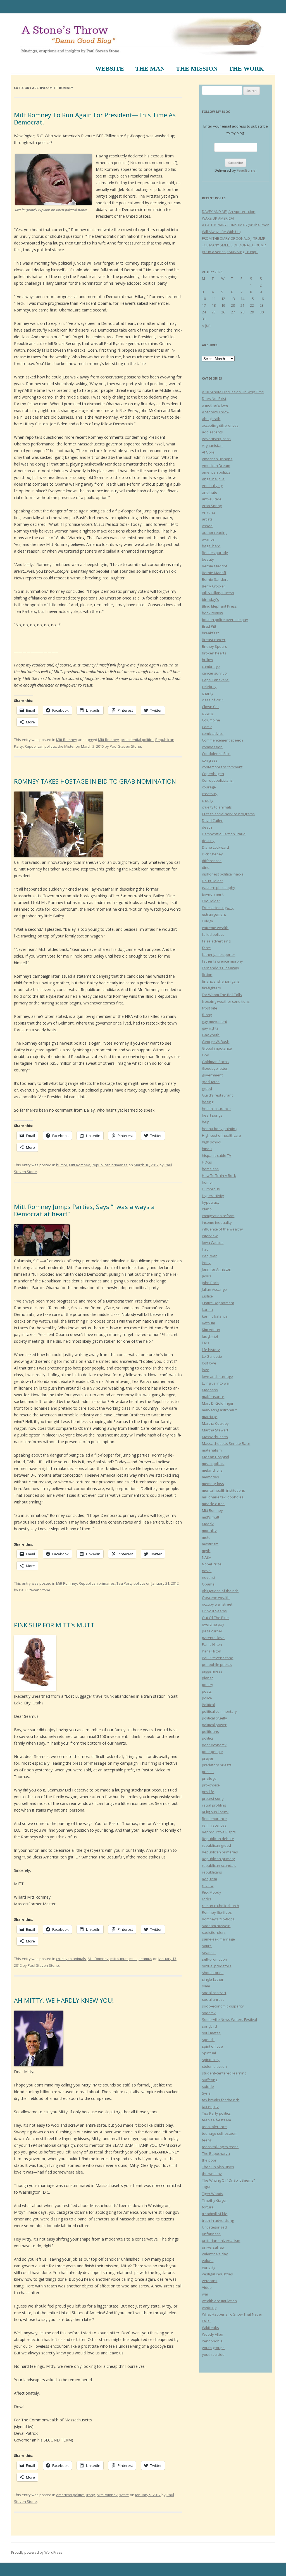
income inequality (217, 1222)
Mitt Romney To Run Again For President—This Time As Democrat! (95, 118)
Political (208, 1705)
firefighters (211, 988)
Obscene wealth (216, 1598)
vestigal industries (217, 2274)
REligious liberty (215, 1812)
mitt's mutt (119, 1959)
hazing (208, 1102)
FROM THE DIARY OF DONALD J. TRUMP (234, 238)
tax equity (210, 2107)
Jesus (207, 1276)
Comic (207, 727)
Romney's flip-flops (218, 1919)
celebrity (209, 687)
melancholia (212, 1470)
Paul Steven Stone (125, 746)
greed (207, 1088)
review (208, 1886)
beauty (208, 559)
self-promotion (214, 1959)
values (208, 2261)
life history (211, 1350)
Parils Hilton (212, 1644)
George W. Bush (216, 1042)
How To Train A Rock (219, 1176)
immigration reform (218, 1216)
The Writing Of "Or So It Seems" (228, 2180)
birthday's (210, 599)
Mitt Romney (67, 740)
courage (209, 787)
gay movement (214, 1021)
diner (206, 867)
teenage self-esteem (220, 2133)
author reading (215, 533)
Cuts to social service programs (228, 814)
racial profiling (214, 1805)
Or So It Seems (214, 1611)
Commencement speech (222, 740)
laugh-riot (210, 1336)
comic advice (213, 733)
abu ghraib (211, 419)
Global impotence (217, 1048)
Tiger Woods (213, 2194)
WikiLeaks (210, 2328)
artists (207, 519)
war (205, 2294)
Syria (206, 2093)
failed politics (213, 934)
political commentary (219, 1711)
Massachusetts (215, 1437)
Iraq (205, 1249)
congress (210, 760)
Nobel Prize (212, 1564)
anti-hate (210, 492)
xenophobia (212, 2341)
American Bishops (217, 459)
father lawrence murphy (222, 961)
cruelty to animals (71, 1959)
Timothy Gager (214, 2200)
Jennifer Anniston (217, 1269)
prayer (208, 1758)
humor (62, 1165)
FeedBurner (247, 170)
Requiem (209, 1879)
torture (208, 2207)
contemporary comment (222, 767)
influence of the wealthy (222, 1229)
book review (212, 613)
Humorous (211, 1189)
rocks (207, 1899)
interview (210, 1236)
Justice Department (218, 1303)
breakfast (210, 633)
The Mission (197, 69)
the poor (209, 2160)
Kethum (208, 1323)
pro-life (208, 1792)
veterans (210, 2281)
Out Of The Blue (215, 1618)
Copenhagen (213, 774)
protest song (213, 1798)
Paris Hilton (212, 1651)
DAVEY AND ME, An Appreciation (229, 212)
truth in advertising (218, 2220)
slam (206, 1986)
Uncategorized (214, 2227)
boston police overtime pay (225, 620)
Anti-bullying (212, 486)
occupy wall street (217, 1604)
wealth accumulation (219, 2301)
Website (110, 69)
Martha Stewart (215, 1430)
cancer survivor (215, 673)
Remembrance (214, 1819)
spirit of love (212, 2046)
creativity (210, 794)
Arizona (208, 512)
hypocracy (211, 1202)
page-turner (212, 1631)
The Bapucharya (216, 2153)
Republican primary (218, 1859)
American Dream (216, 466)
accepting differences (220, 425)
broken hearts (214, 653)
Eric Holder (211, 901)
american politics (70, 2495)
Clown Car (210, 707)
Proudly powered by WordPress (37, 2552)
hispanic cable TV (217, 1155)
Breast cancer (214, 640)
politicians (210, 1731)
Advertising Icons (216, 439)
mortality (209, 1531)
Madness (210, 1390)
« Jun (206, 325)
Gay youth (211, 1035)
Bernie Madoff (214, 573)
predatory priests (217, 1765)
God (206, 1055)
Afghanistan (212, 445)
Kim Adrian (211, 1330)
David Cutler (212, 821)
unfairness (211, 2234)
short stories (213, 1973)
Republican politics (40, 746)
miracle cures (213, 1504)
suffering (210, 2080)
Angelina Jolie (213, 479)
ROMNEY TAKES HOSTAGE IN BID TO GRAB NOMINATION (95, 781)
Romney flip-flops (217, 1912)
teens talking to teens (220, 2147)
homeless (210, 1169)
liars (206, 1343)
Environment (213, 894)
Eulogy (208, 921)
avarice (208, 539)
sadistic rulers (214, 1932)
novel (207, 1571)
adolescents (212, 432)
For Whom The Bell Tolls (222, 995)
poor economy (214, 1745)
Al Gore (208, 452)
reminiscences (214, 1825)
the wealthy (212, 2174)
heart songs (212, 1115)
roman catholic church (221, 1906)
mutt (133, 1959)
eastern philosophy (219, 888)
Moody (208, 1524)
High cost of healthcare (221, 1135)
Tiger (206, 2187)
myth (206, 1551)
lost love (209, 1363)
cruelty (208, 800)
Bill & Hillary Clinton (218, 593)
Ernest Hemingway (218, 908)
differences (212, 861)
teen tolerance (214, 2127)
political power (214, 1725)
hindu (207, 1149)
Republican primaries (110, 1165)
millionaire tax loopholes (223, 1497)
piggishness (212, 1671)
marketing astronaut (219, 1410)
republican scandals (219, 1865)
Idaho (207, 1209)
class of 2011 (213, 700)
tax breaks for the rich (221, 2100)
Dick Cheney (212, 854)
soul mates (211, 2033)
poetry (208, 1685)
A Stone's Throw (216, 412)
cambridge (211, 666)
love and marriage (217, 1376)
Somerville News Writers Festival (229, 2019)
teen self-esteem (216, 2120)
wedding (209, 2308)
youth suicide (213, 2354)
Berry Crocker (214, 586)
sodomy (209, 2013)
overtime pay (213, 1624)
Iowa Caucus (213, 1243)
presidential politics (137, 740)
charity (208, 693)
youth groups (213, 2348)
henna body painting (220, 1129)
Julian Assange (214, 1289)
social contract (214, 1993)
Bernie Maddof (215, 566)
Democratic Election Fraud (224, 834)
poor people (212, 1752)
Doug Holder (213, 881)
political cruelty (214, 1718)
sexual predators (217, 1966)
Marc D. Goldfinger (218, 1403)
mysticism (210, 1544)
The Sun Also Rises (218, 2167)
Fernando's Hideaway (221, 968)
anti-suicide (212, 499)
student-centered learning (224, 2073)
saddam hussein (216, 1926)
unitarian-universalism (221, 2241)
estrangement (214, 914)
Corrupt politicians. (218, 780)
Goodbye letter (215, 1068)
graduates (211, 1082)
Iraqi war (209, 1256)
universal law (213, 2247)
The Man (150, 69)
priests (208, 1772)
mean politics (213, 1464)
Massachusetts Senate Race (226, 1443)
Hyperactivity (213, 1196)
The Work (246, 69)
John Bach (210, 1283)
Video (207, 2287)
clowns (208, 713)
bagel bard (211, 546)
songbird (209, 2026)
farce (206, 948)
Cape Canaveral (216, 680)
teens (207, 2140)
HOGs (207, 1162)
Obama (208, 1584)
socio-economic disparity (223, 2006)
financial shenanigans (221, 981)
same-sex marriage (218, 1939)
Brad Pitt (209, 626)
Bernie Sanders (215, 579)
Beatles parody (215, 553)
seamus (145, 1959)
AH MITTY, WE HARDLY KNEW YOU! (64, 2000)
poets (207, 1691)
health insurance (216, 1109)
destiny (208, 841)
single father (213, 1979)
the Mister (66, 746)
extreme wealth (215, 928)
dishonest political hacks (223, 874)
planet (207, 1678)
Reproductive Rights (219, 1832)
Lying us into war (216, 1383)
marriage (210, 1417)
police (207, 1698)
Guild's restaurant (217, 1095)
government (212, 1075)
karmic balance (215, 1316)
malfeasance (213, 1397)
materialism (212, 1450)
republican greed (216, 1845)
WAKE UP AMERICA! (218, 218)
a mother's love (215, 405)
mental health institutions (223, 1490)
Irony (91, 2495)
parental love (213, 1638)
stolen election (214, 2066)
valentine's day (215, 2254)
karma (207, 1309)
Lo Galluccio (212, 1356)
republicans (212, 1872)
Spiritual (209, 2053)
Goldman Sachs (215, 1062)
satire (124, 2495)
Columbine (211, 720)
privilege (209, 1778)
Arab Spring (212, 506)
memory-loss (213, 1484)
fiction (207, 975)
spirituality (211, 2060)
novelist (209, 1577)
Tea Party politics (131, 1583)
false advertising (216, 941)
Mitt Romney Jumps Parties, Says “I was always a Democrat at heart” (84, 1210)
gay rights (210, 1028)
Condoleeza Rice (216, 754)
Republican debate (218, 1839)
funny (207, 1015)
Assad (207, 526)
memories (210, 1477)
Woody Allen (213, 2334)
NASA (207, 1557)
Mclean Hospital (215, 1457)
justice (207, 1296)
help (206, 1122)
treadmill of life (215, 2214)
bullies (208, 660)
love (206, 1370)
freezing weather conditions (226, 1001)
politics (208, 1738)
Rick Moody (212, 1892)
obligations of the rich (220, 1591)
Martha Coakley (215, 1423)
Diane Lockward (215, 847)
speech (208, 2040)
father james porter (219, 954)
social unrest (213, 1999)
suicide (208, 2086)
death (207, 827)
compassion (212, 747)
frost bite (210, 1008)
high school (212, 1142)
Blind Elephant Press (219, 606)
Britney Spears (214, 646)
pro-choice (211, 1785)
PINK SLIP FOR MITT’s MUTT (54, 1625)
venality (209, 2267)
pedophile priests (217, 1664)
